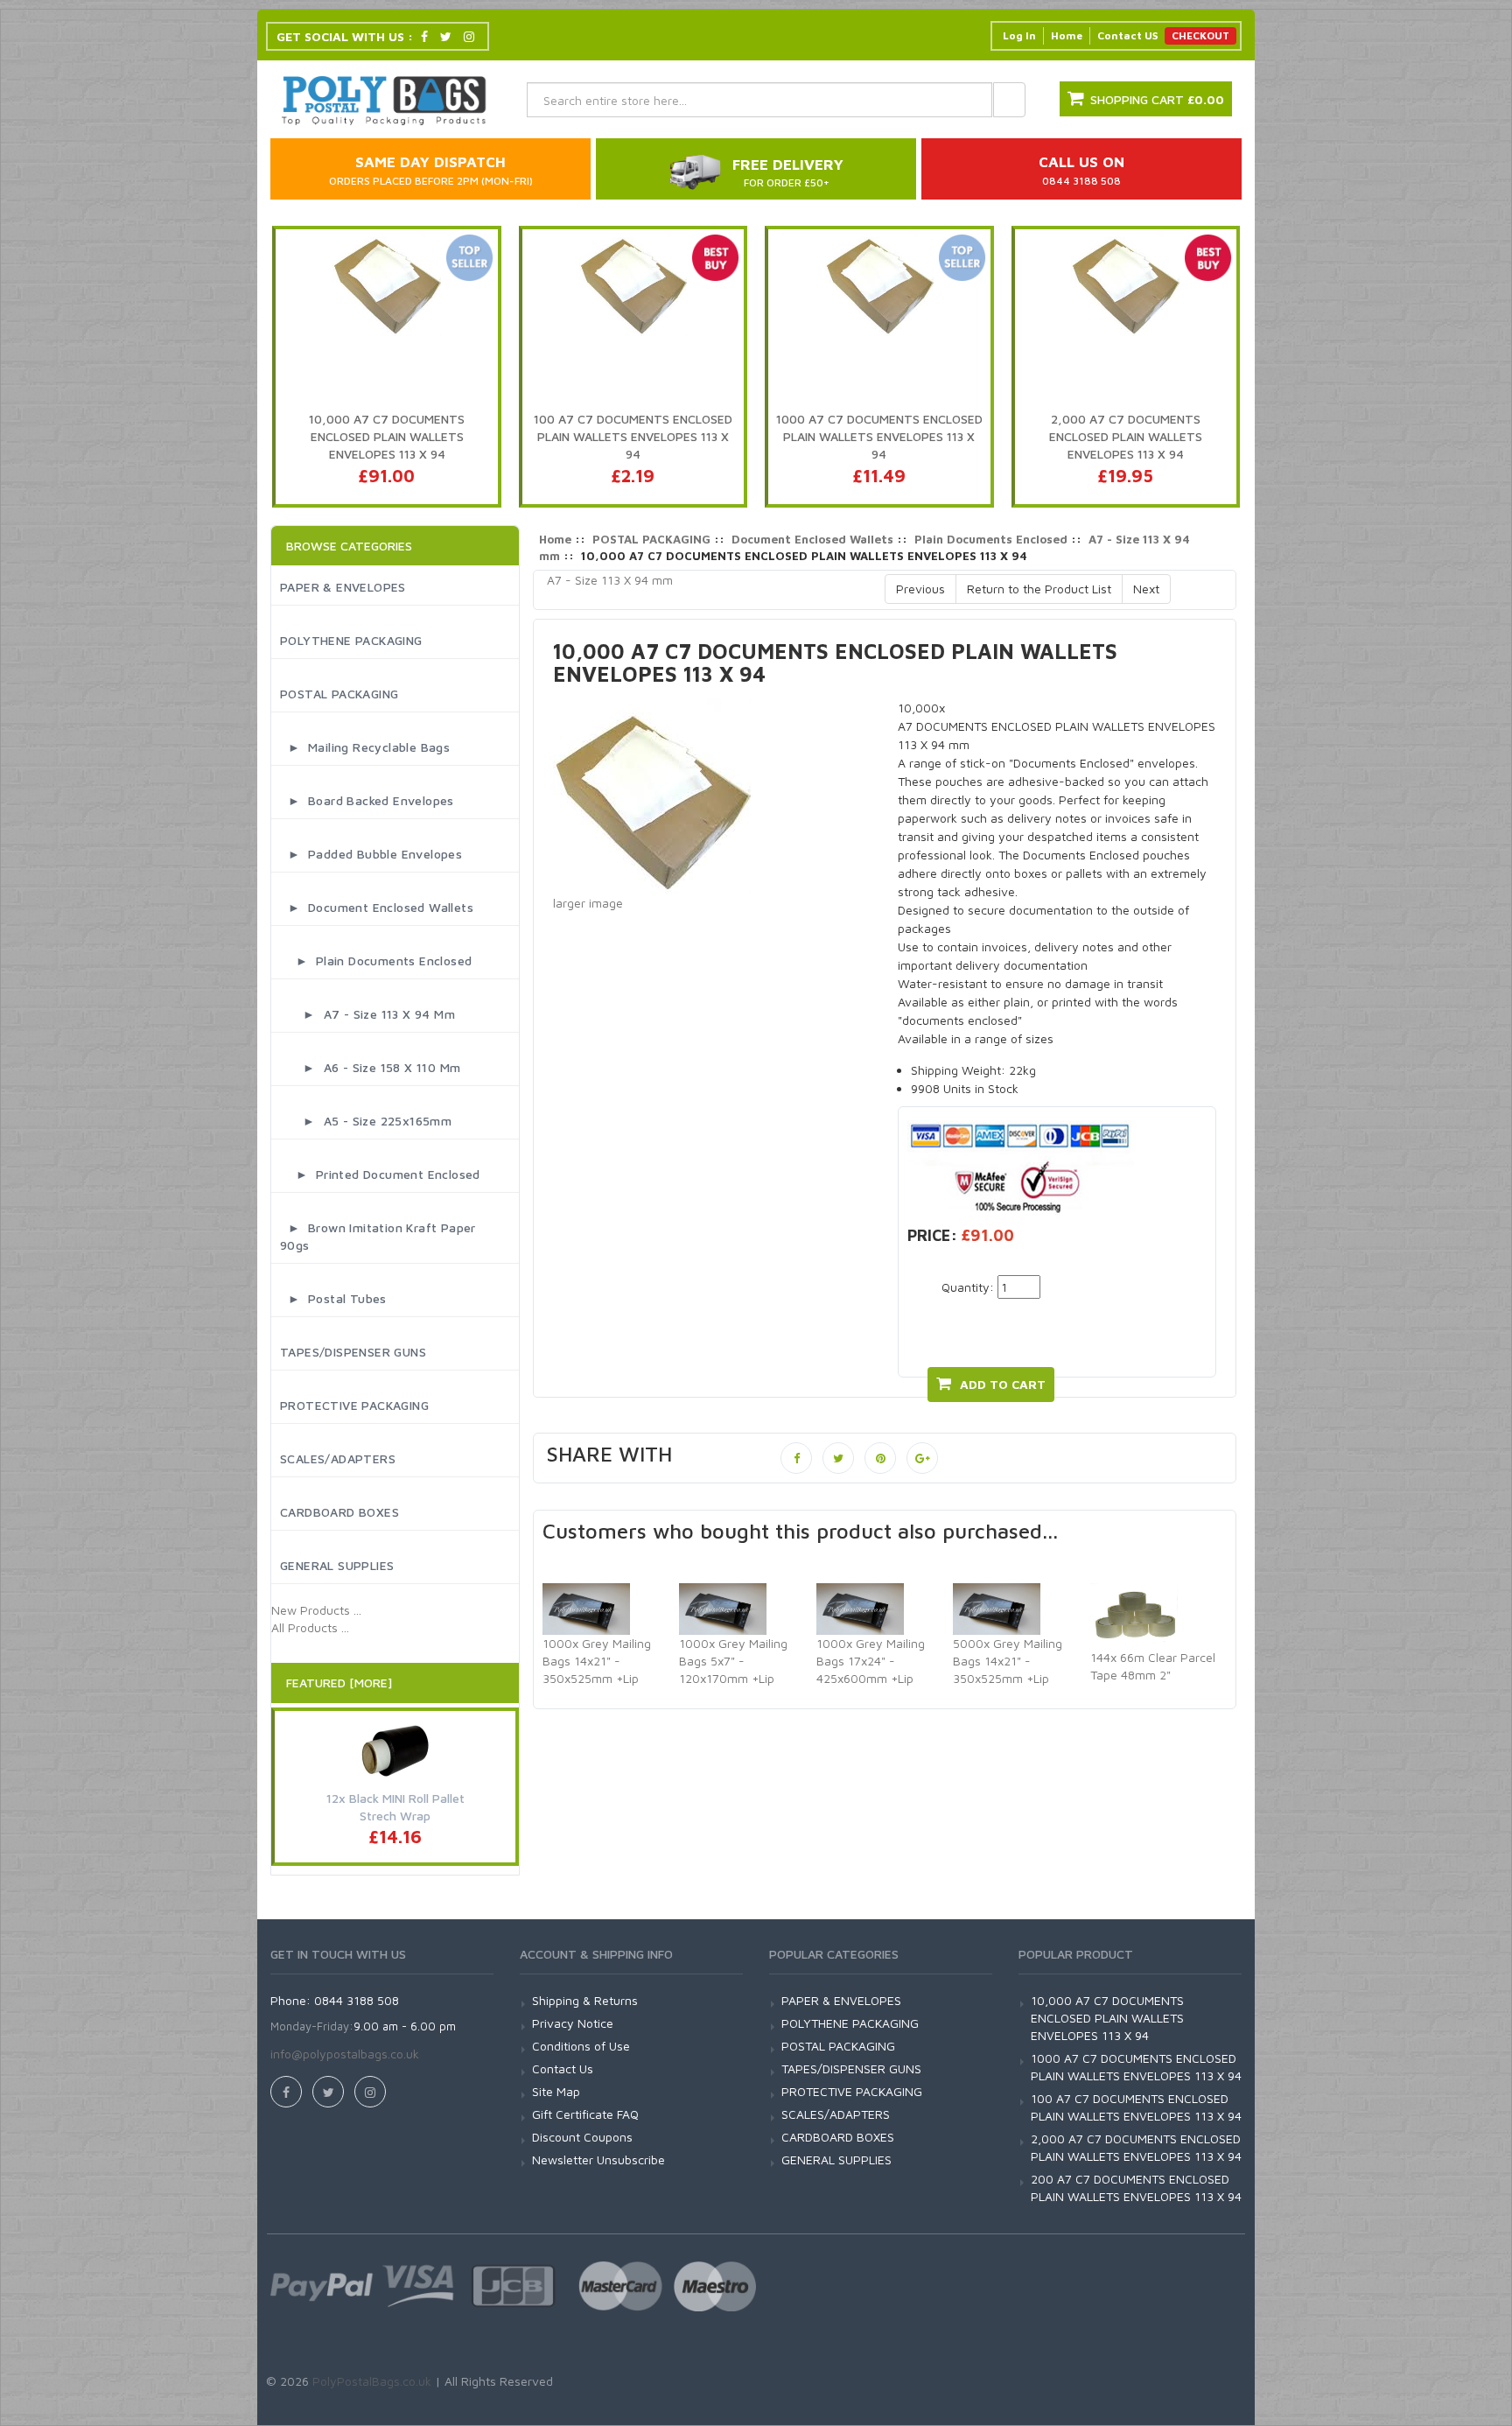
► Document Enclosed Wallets (377, 907)
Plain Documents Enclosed (991, 539)
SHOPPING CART (1157, 99)
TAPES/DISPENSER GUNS (353, 1352)
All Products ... (310, 1627)
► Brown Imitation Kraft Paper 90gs (378, 1236)
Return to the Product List (1039, 589)
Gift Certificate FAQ (585, 2114)
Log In (1019, 35)
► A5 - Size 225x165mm (366, 1121)
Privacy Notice (573, 2023)
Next (1146, 589)
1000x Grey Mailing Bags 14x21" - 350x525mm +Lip (597, 1661)
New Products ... (316, 1610)
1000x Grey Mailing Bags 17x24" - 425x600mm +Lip (871, 1661)
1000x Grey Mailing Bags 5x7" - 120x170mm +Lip (733, 1661)
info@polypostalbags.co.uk (345, 2054)
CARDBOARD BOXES (339, 1512)
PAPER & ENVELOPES (343, 587)
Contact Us (563, 2068)
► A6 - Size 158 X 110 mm (370, 1067)
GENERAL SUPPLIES (337, 1565)
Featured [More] (339, 1683)
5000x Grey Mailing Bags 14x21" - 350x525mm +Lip (1008, 1661)
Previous (920, 589)
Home (1067, 35)
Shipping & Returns (585, 2000)
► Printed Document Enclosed (380, 1174)
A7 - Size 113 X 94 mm (610, 580)
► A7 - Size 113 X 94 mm (367, 1014)
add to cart (1003, 1384)
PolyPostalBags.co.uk (372, 2381)
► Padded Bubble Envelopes (371, 854)
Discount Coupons (582, 2137)
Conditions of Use (581, 2046)
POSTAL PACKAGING (339, 694)
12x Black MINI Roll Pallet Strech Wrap (395, 1807)
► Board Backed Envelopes (367, 800)
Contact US (1127, 35)
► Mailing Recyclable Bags (365, 747)
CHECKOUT (1200, 35)
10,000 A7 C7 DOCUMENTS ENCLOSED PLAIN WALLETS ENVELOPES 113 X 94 (1107, 2018)
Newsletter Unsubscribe (598, 2160)
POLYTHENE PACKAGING (351, 640)
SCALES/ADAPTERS (338, 1458)
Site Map (556, 2091)
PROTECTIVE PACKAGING (354, 1405)
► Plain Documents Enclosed (376, 961)
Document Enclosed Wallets (812, 539)
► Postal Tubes (333, 1298)
